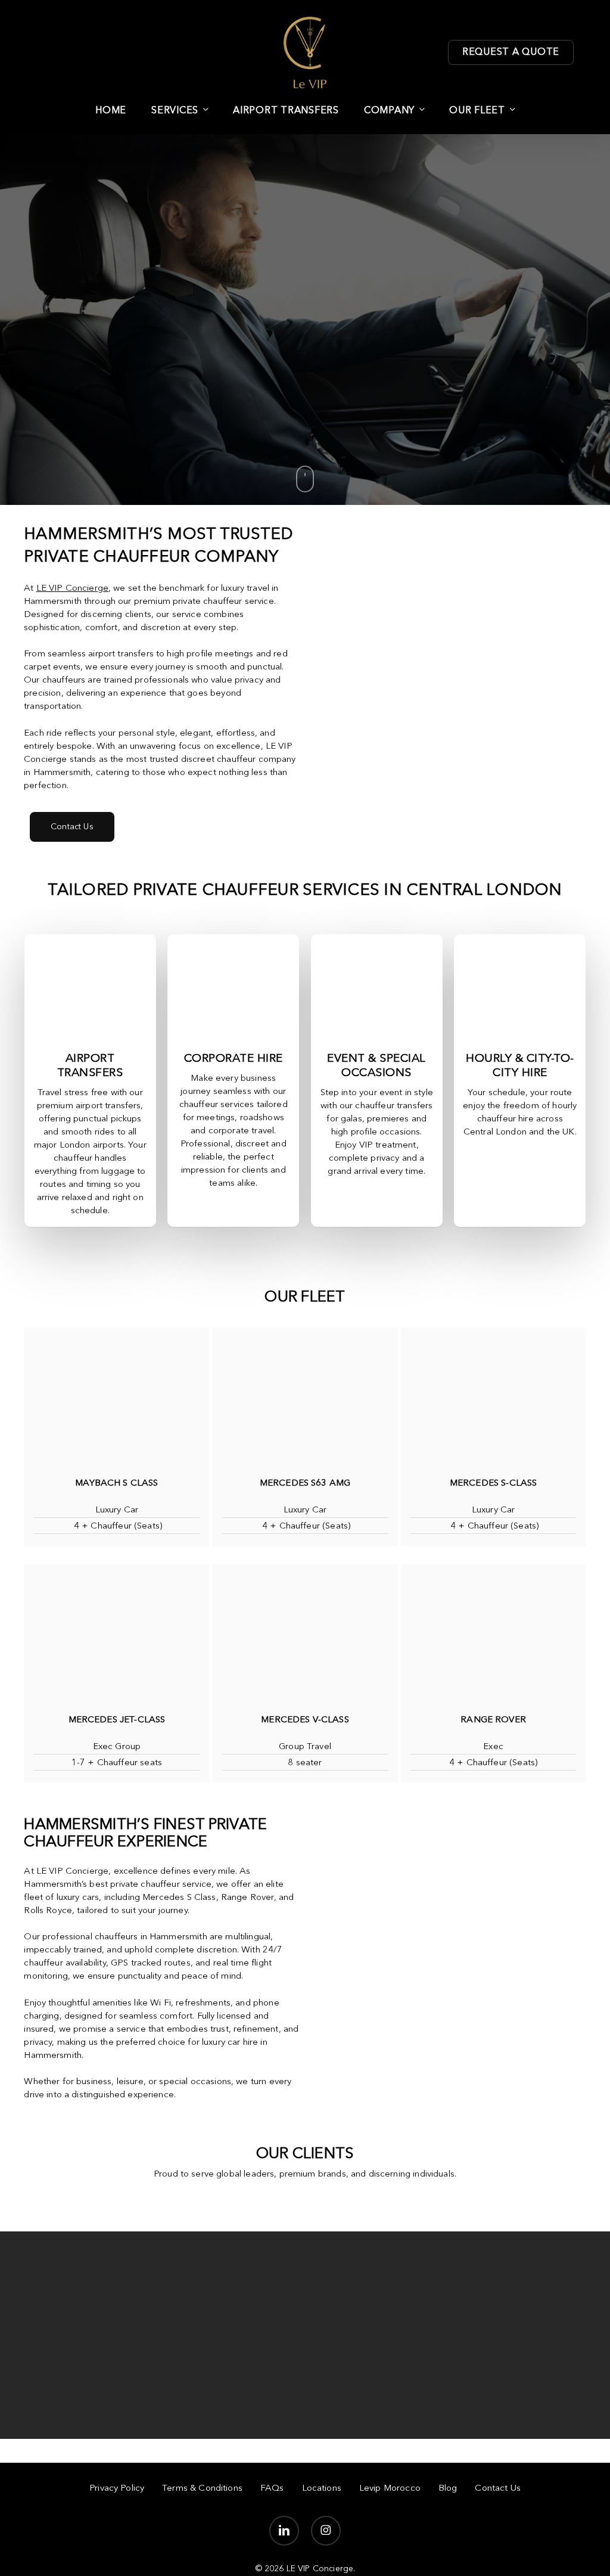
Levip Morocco (390, 2489)
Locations (322, 2489)
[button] (72, 827)
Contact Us (498, 2489)
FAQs (272, 2489)
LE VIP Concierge (72, 589)
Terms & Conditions (202, 2489)
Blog (448, 2489)
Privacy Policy (117, 2489)
